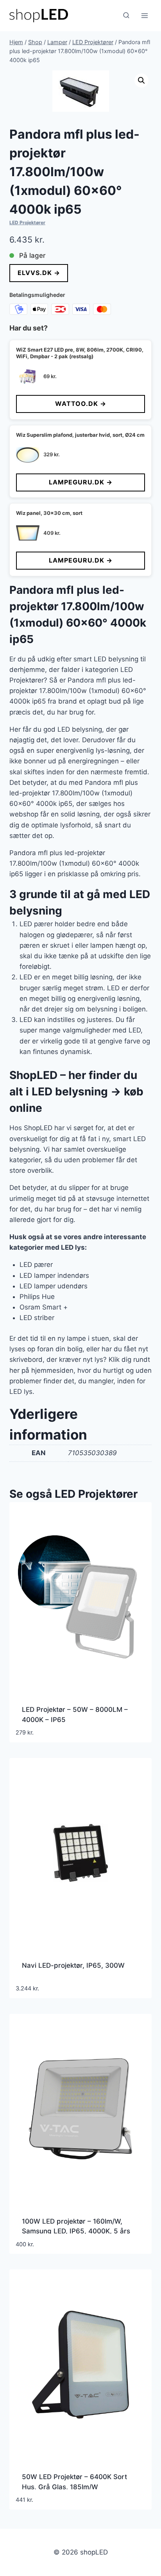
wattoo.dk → (81, 404)
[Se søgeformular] (126, 16)
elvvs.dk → (39, 273)
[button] (141, 80)
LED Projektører (27, 222)
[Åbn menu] (144, 15)
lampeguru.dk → (81, 482)
